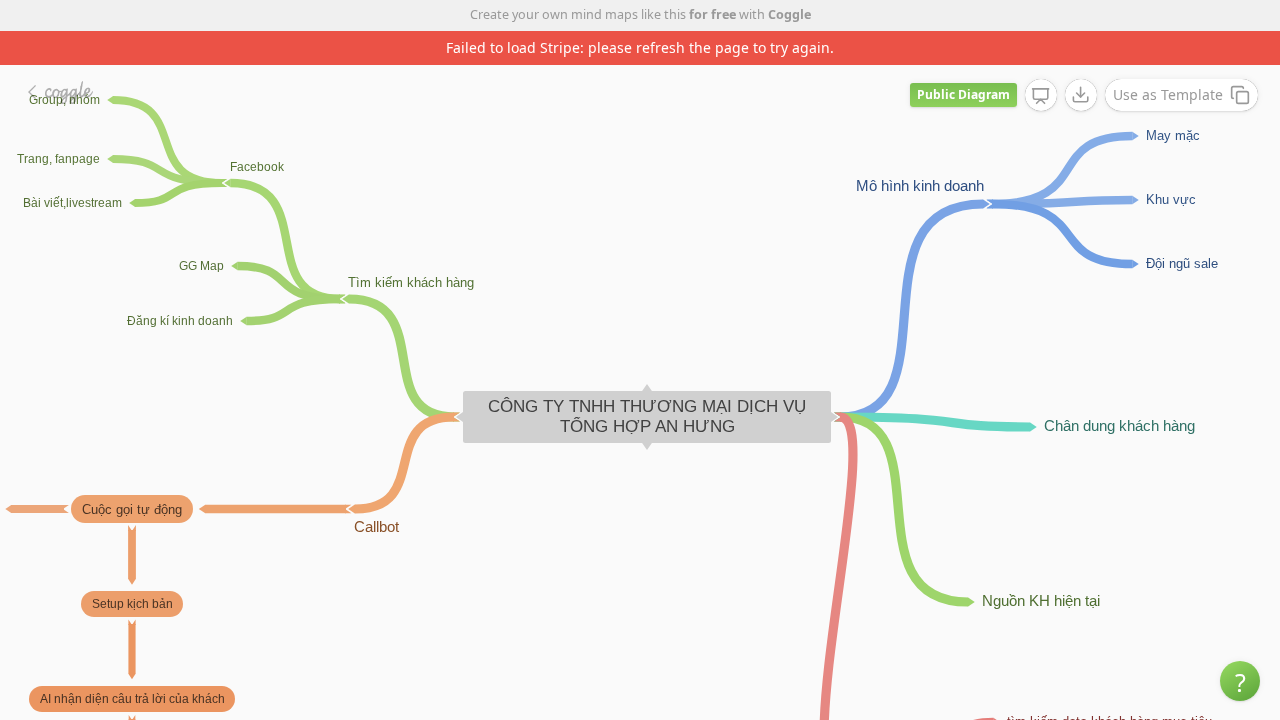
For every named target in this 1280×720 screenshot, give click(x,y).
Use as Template (1168, 94)
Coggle (789, 14)
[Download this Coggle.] (1081, 95)
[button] (1240, 681)
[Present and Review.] (1041, 96)
